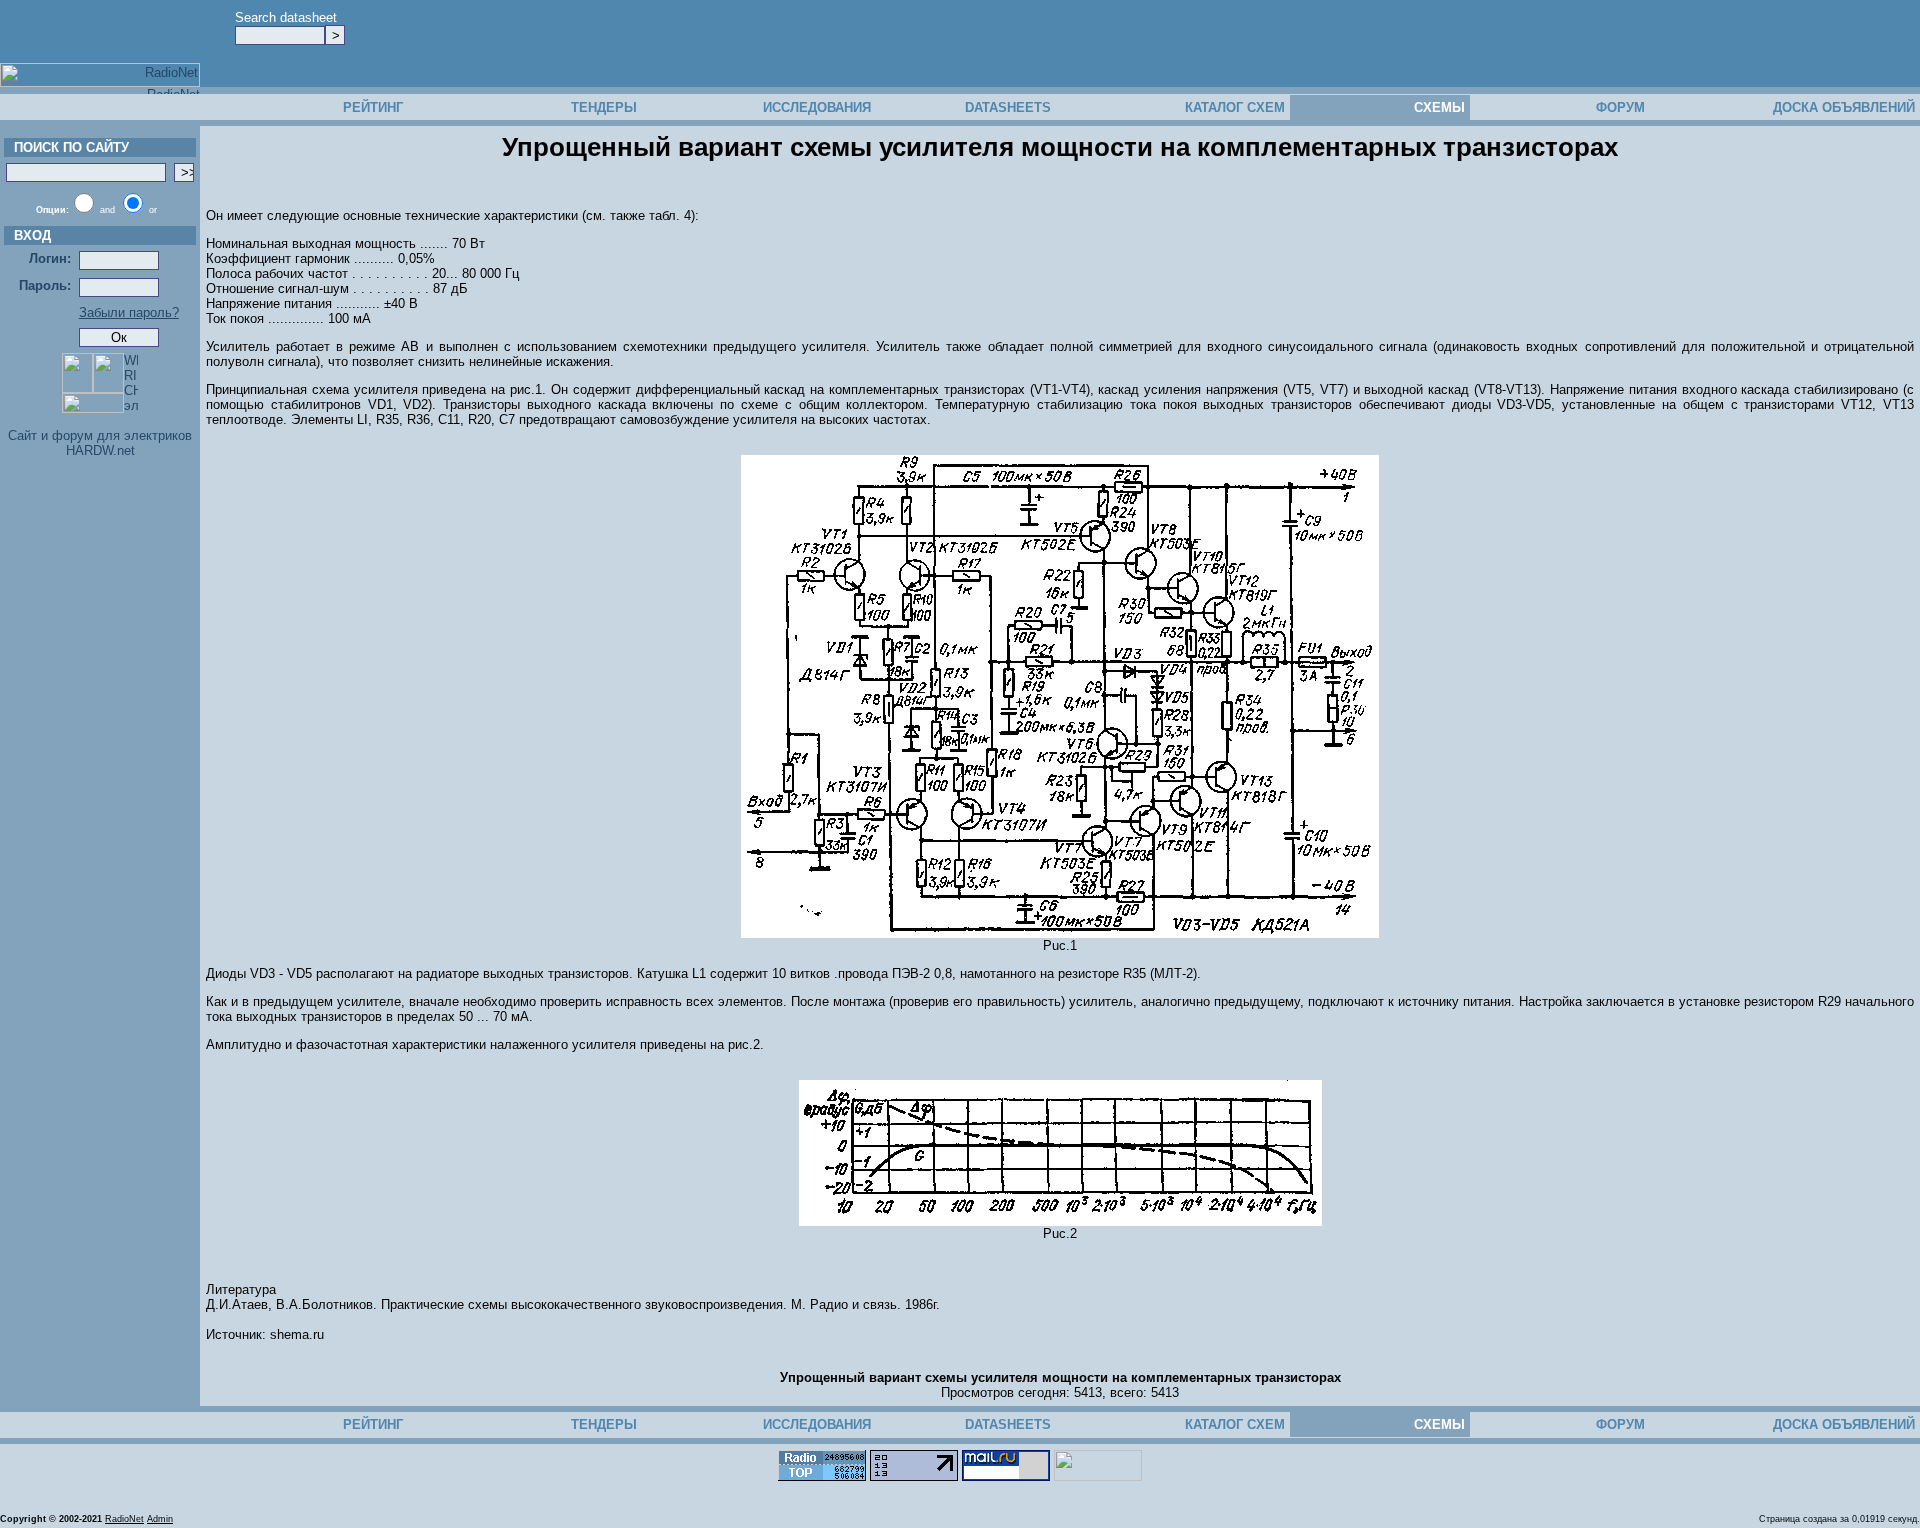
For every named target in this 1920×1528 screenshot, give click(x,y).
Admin (160, 1519)
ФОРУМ (1620, 107)
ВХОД (28, 235)
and (107, 210)
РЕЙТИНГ (373, 107)
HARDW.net (100, 450)
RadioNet (124, 1519)
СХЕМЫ (1439, 107)
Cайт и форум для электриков (100, 435)
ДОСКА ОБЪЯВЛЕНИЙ (1844, 107)
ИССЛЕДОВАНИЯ (817, 107)
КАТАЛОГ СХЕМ (1235, 107)
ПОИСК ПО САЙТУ (67, 147)
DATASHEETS (1008, 107)
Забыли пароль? (129, 312)
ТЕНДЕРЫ (604, 107)
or (153, 210)
